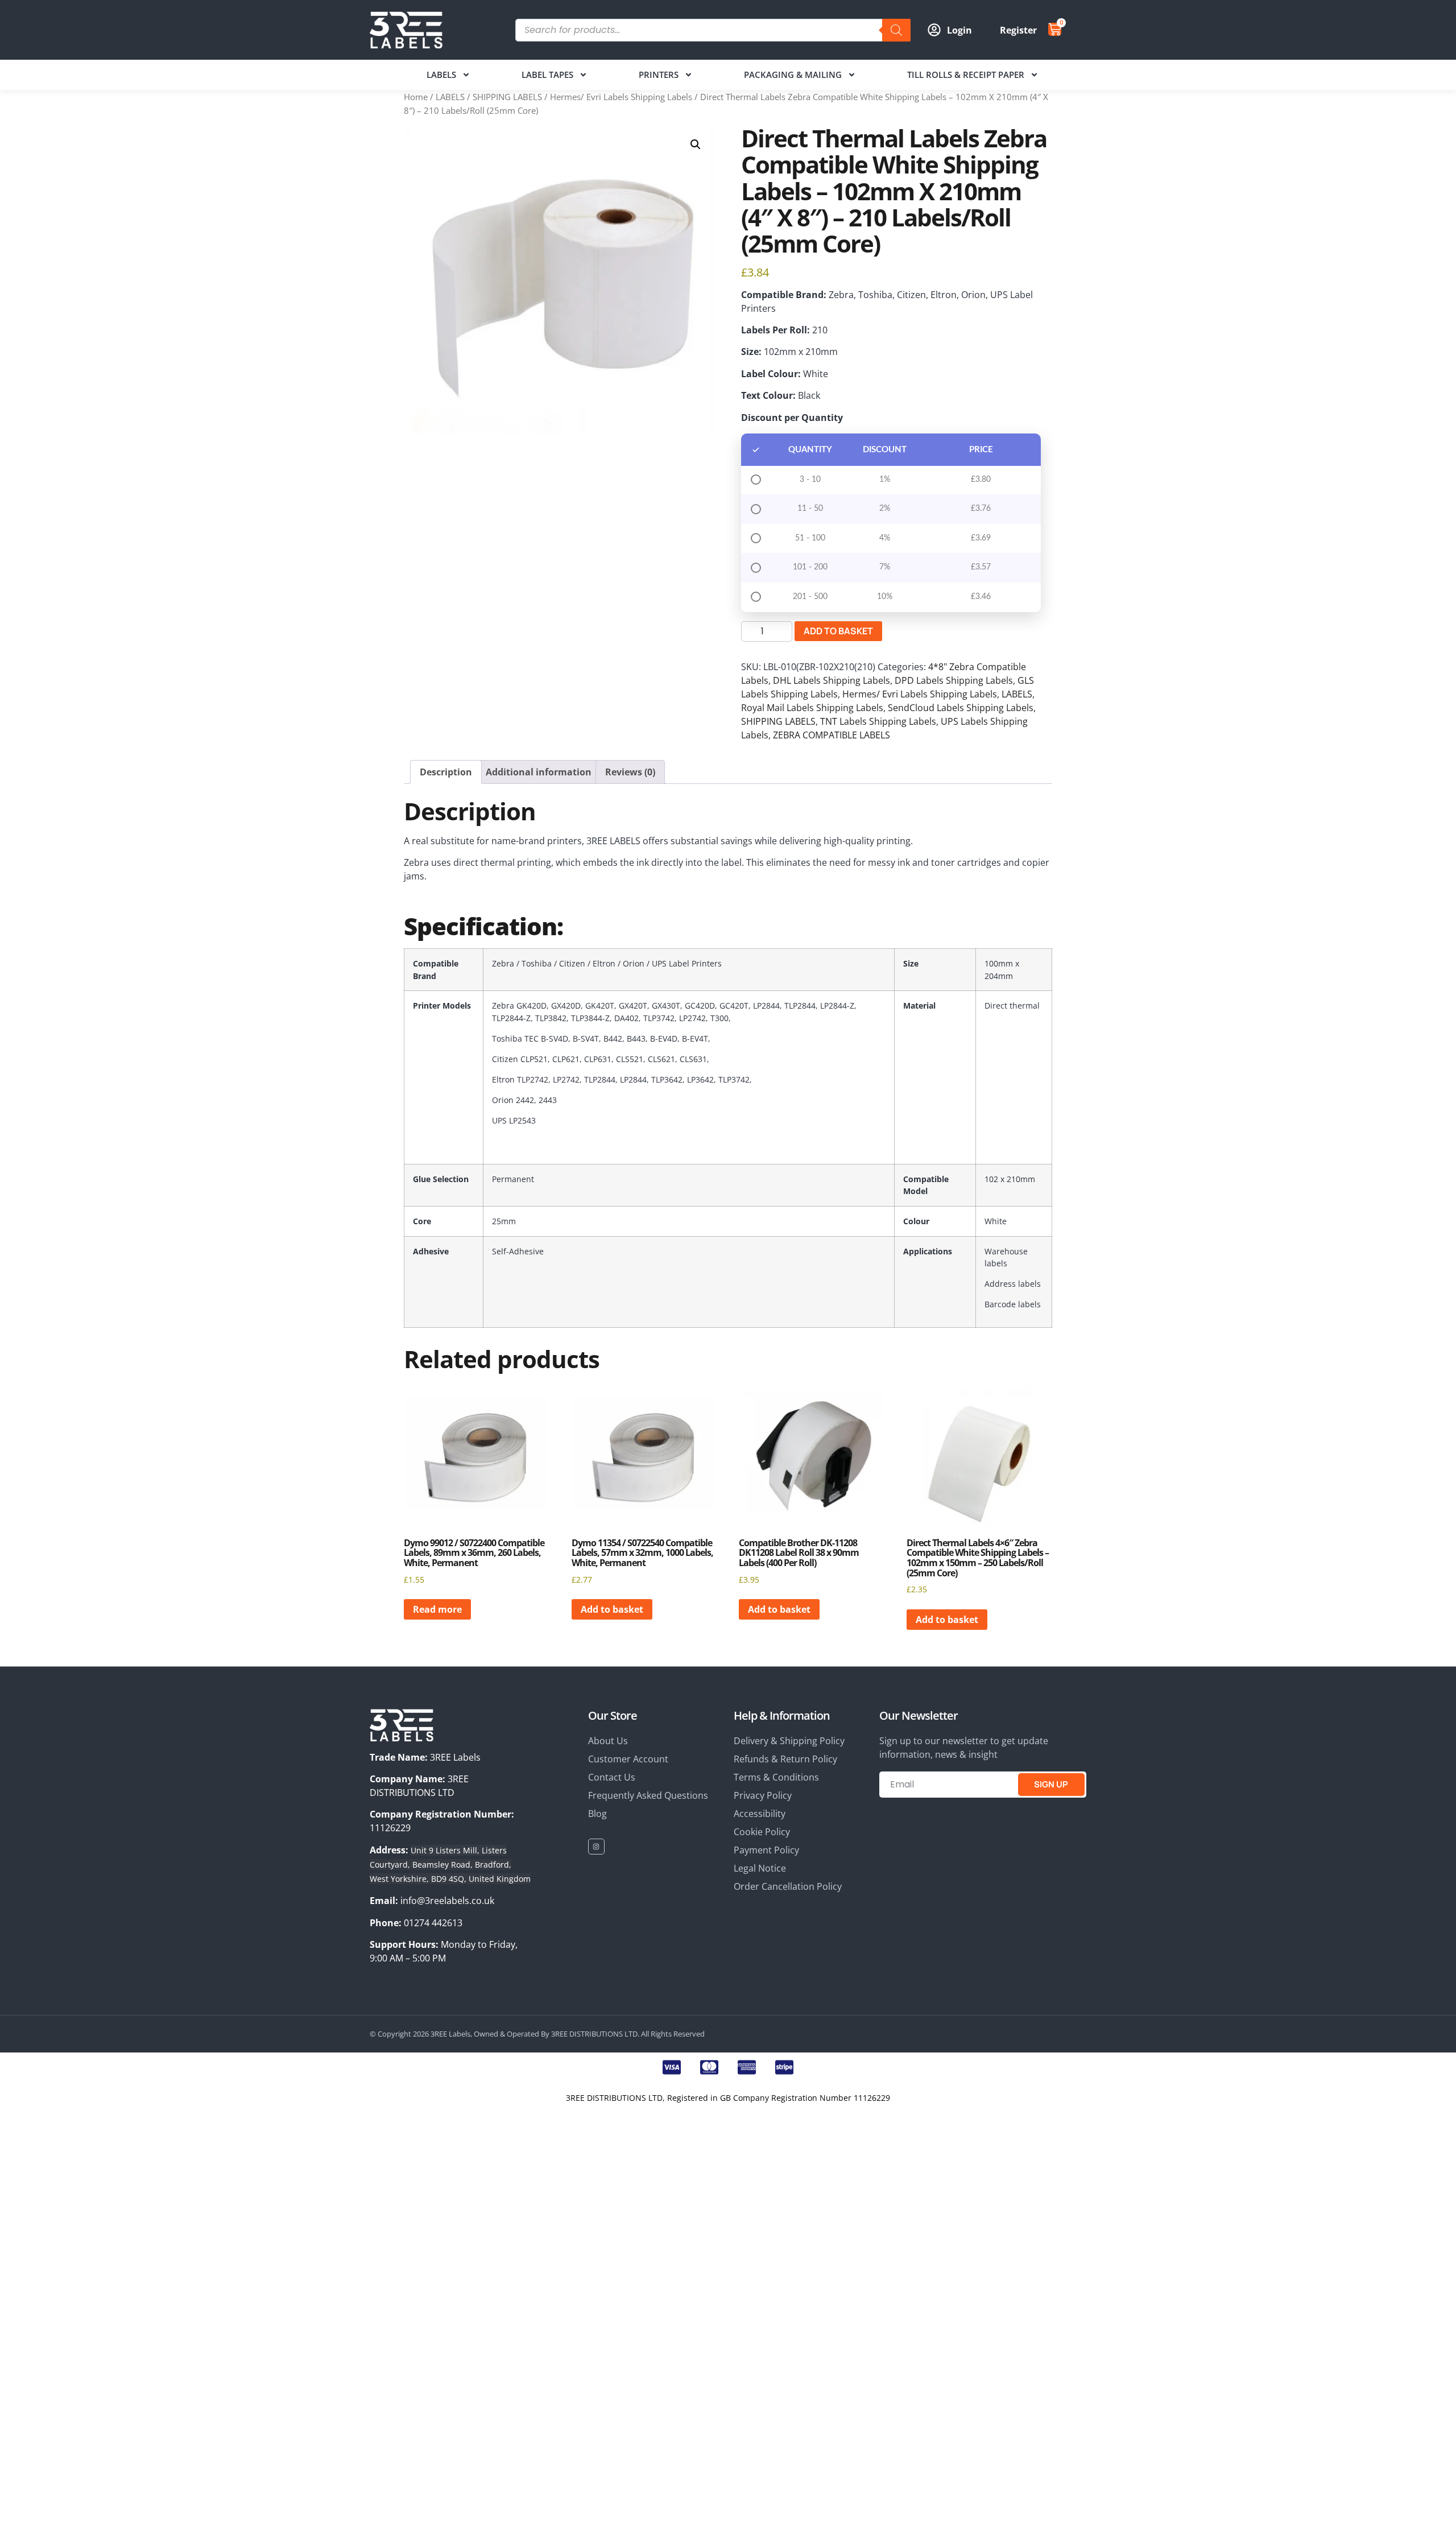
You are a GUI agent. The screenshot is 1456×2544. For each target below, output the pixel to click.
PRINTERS (659, 75)
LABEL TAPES (547, 75)
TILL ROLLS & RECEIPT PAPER (966, 75)
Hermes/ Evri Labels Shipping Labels (621, 97)
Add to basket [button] (612, 1609)
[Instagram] (596, 1847)
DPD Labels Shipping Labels (954, 680)
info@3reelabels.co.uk (447, 1901)
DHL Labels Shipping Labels (832, 680)
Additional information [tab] (539, 772)
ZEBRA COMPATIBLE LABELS (832, 735)
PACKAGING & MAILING (793, 75)
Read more (437, 1609)
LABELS (441, 75)
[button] (696, 144)
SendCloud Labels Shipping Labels (961, 708)
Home (416, 97)
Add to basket (838, 631)
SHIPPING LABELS (507, 97)
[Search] (896, 30)
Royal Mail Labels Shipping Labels (812, 708)
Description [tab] (446, 772)
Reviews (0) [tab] (630, 772)
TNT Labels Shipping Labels (878, 721)
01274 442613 (433, 1923)
